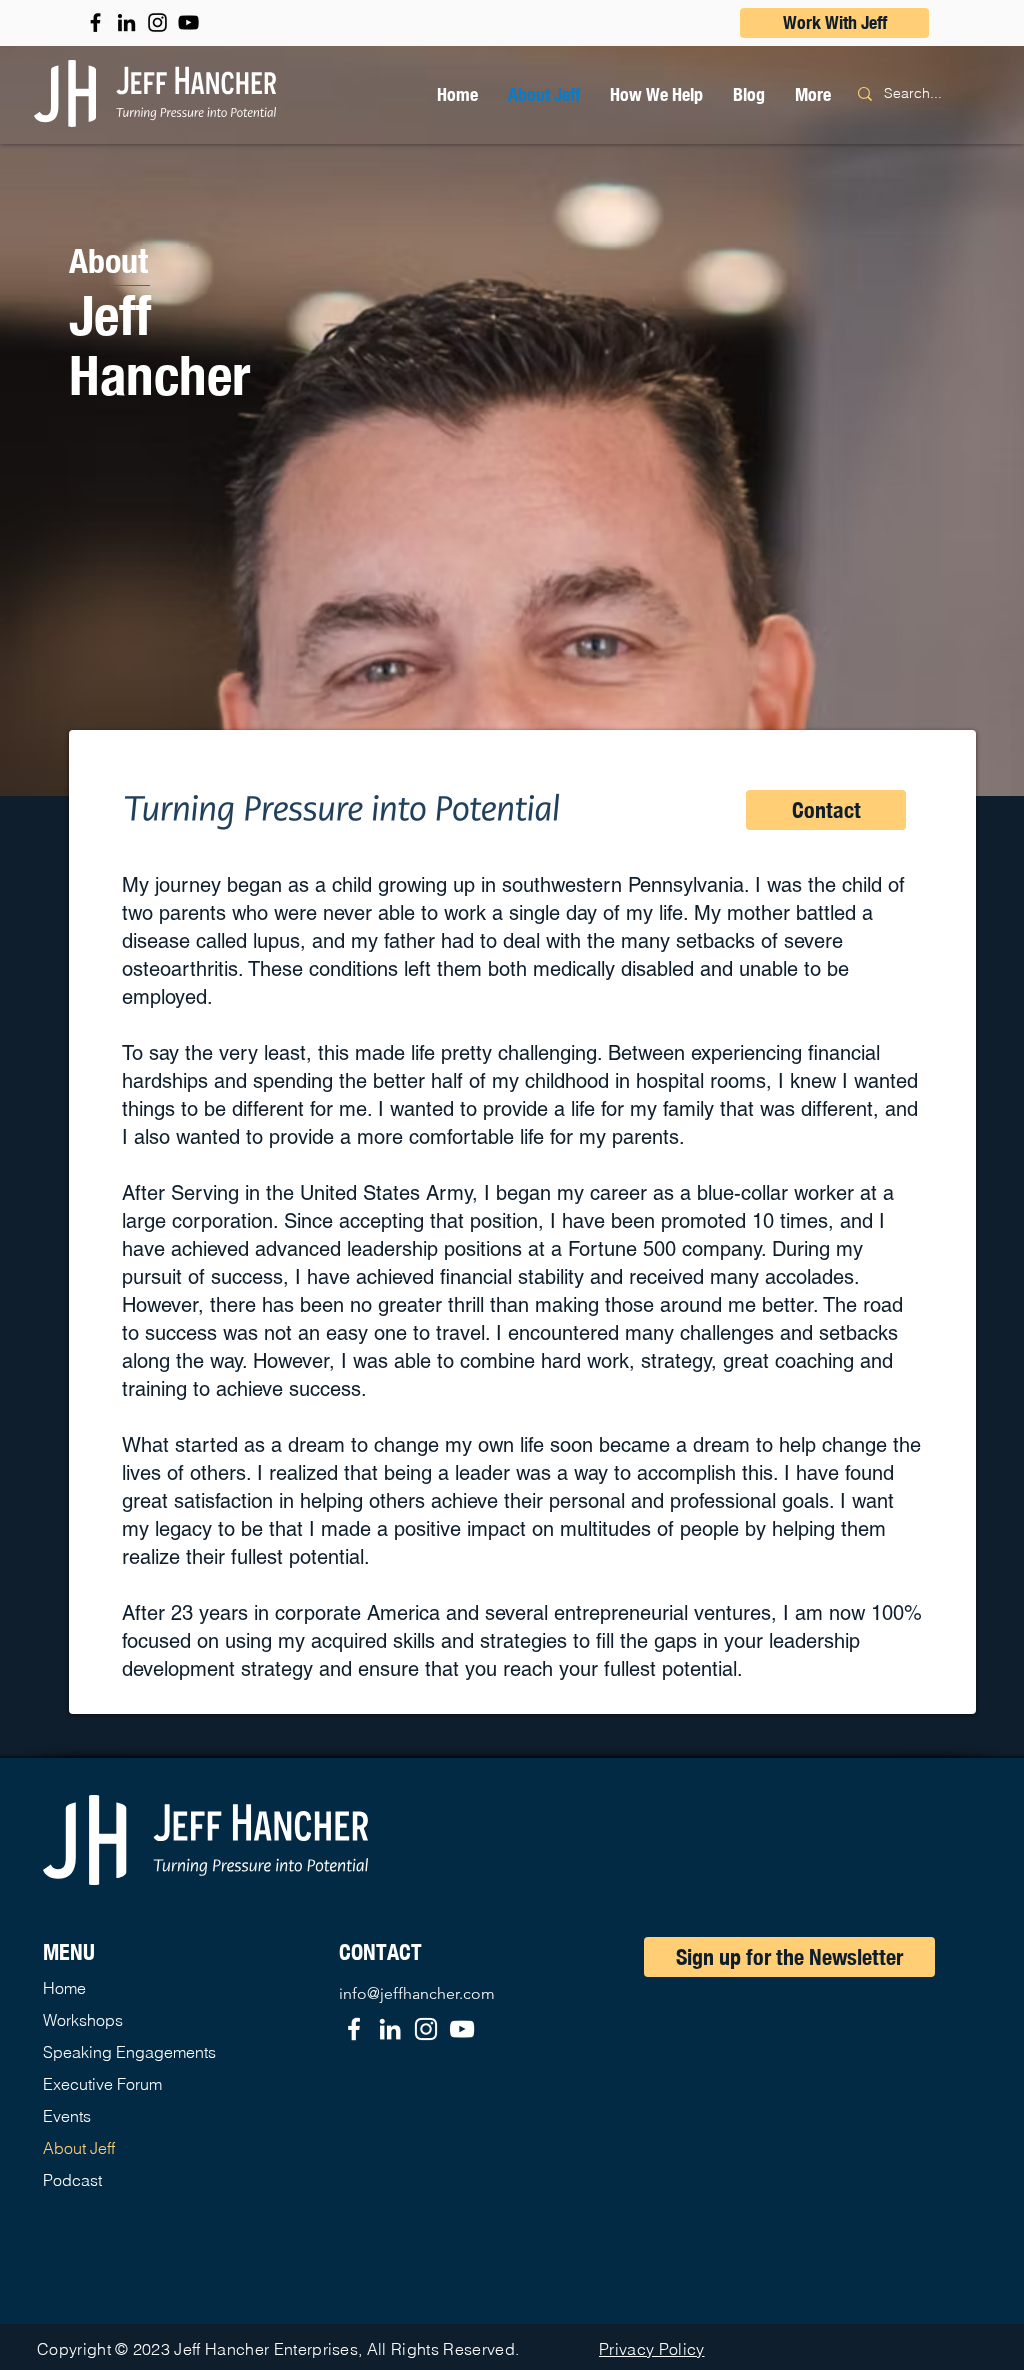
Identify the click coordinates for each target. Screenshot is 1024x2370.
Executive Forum (102, 2084)
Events (67, 2116)
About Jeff (79, 2148)
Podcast (72, 2180)
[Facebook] (354, 2029)
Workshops (83, 2020)
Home (64, 1988)
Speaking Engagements (129, 2052)
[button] (656, 94)
